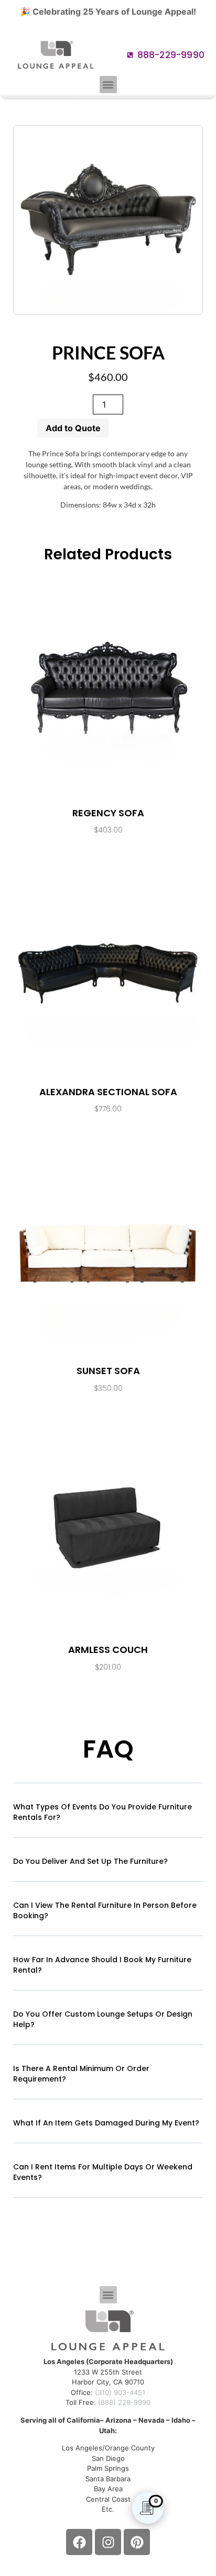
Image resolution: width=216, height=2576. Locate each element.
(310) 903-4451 (120, 2392)
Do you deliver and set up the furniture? (90, 1861)
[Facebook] (79, 2542)
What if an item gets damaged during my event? (106, 2123)
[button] (108, 85)
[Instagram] (108, 2542)
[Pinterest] (137, 2542)
